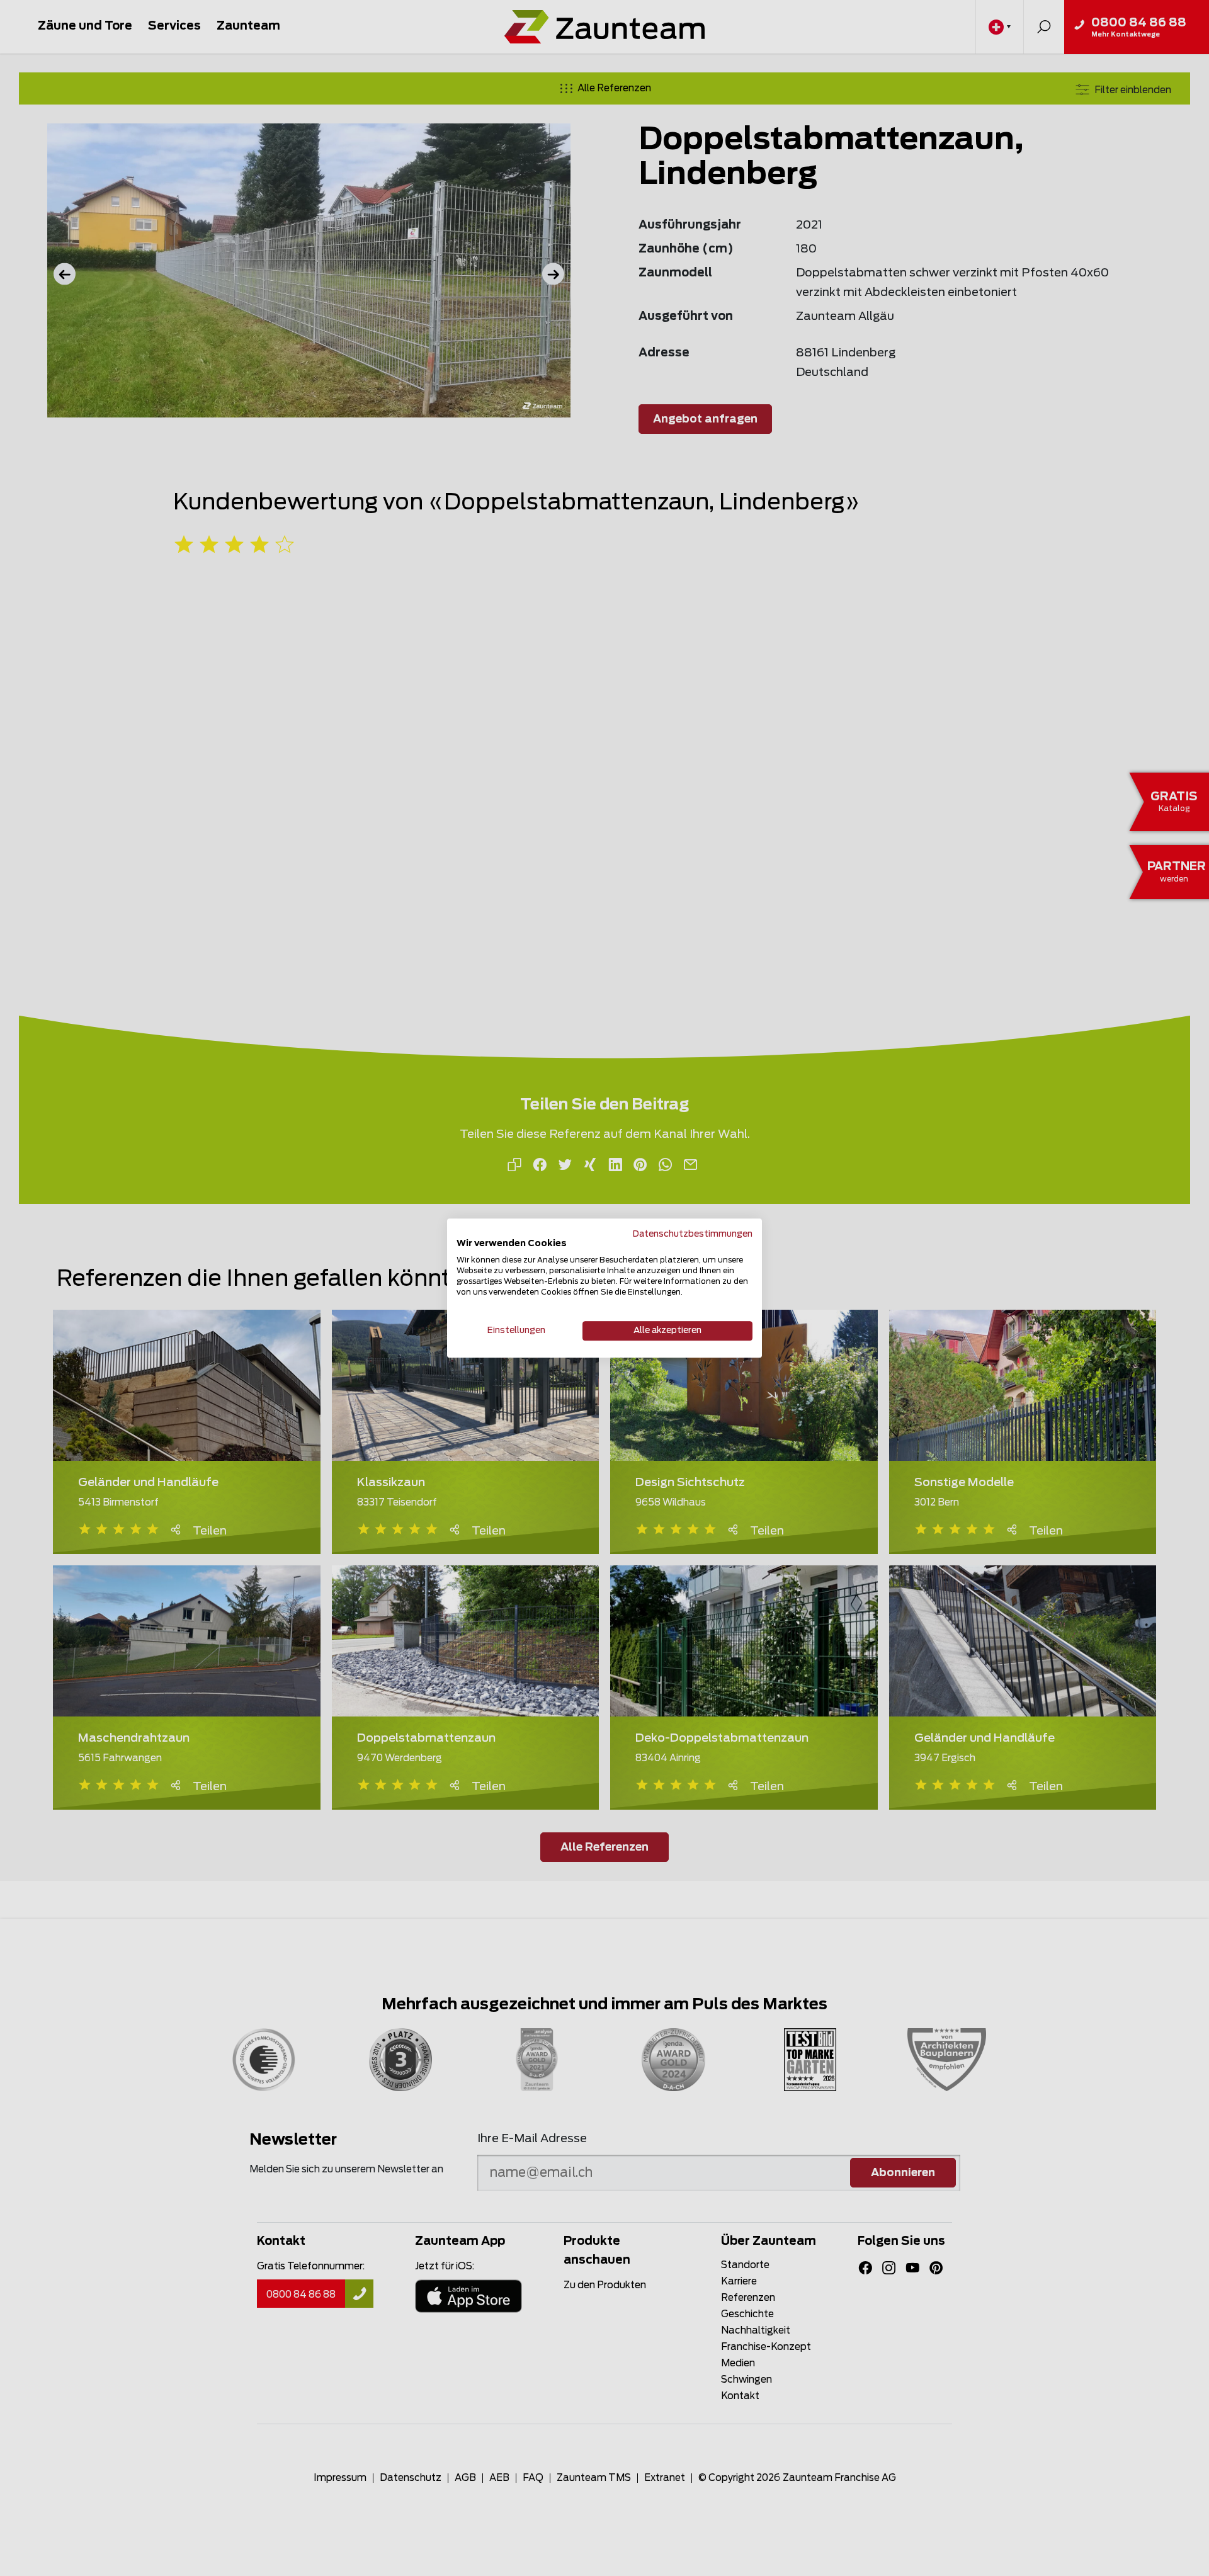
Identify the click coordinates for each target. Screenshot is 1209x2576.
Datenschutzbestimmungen (693, 1234)
